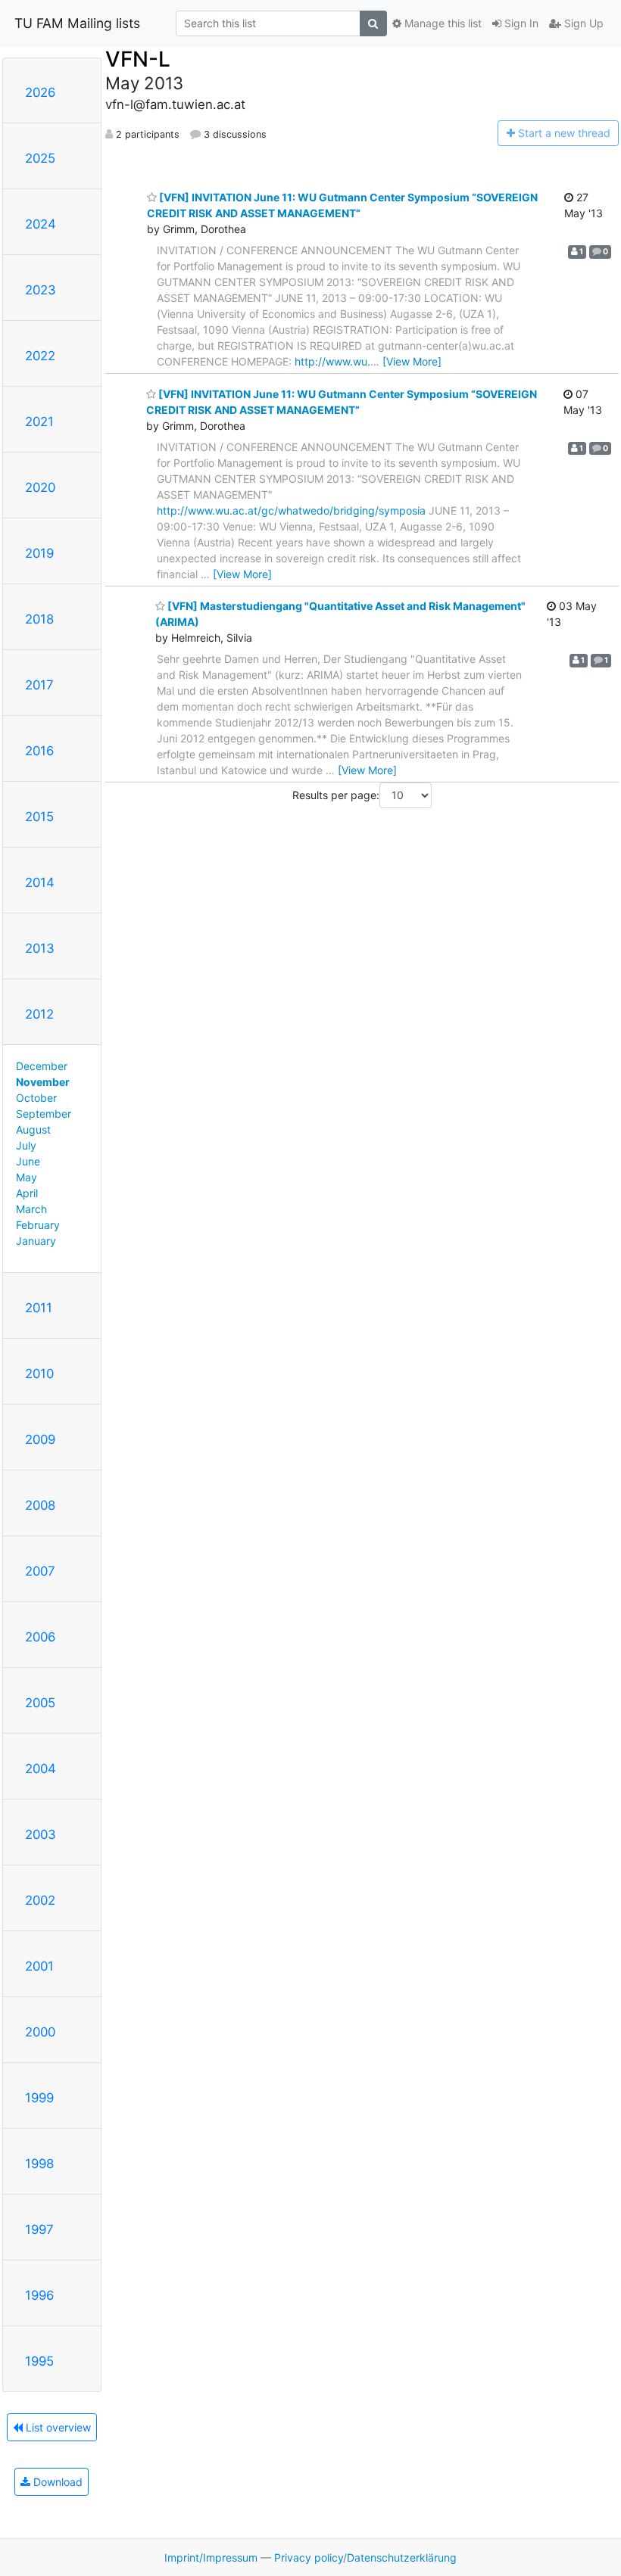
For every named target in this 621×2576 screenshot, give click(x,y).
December (42, 1066)
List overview (57, 2427)
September (44, 1114)
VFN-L (138, 59)
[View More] (412, 361)
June (28, 1161)
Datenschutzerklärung (402, 2557)
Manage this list (442, 23)
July (26, 1145)
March (31, 1209)
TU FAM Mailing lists (77, 23)
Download (56, 2482)
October (36, 1098)
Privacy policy (309, 2557)
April (27, 1193)
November (43, 1082)
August (33, 1129)
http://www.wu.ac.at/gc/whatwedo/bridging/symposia (291, 510)
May (27, 1177)
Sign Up (582, 23)
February (38, 1225)
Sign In (520, 23)
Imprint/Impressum (211, 2557)
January (36, 1241)
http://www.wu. (332, 361)
